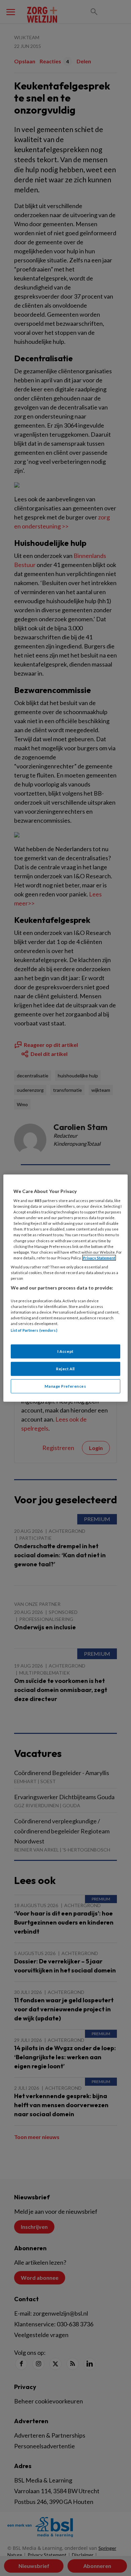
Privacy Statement (99, 1258)
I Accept (65, 1351)
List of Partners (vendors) (34, 1330)
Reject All (65, 1369)
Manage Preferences (65, 1386)
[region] (66, 1288)
